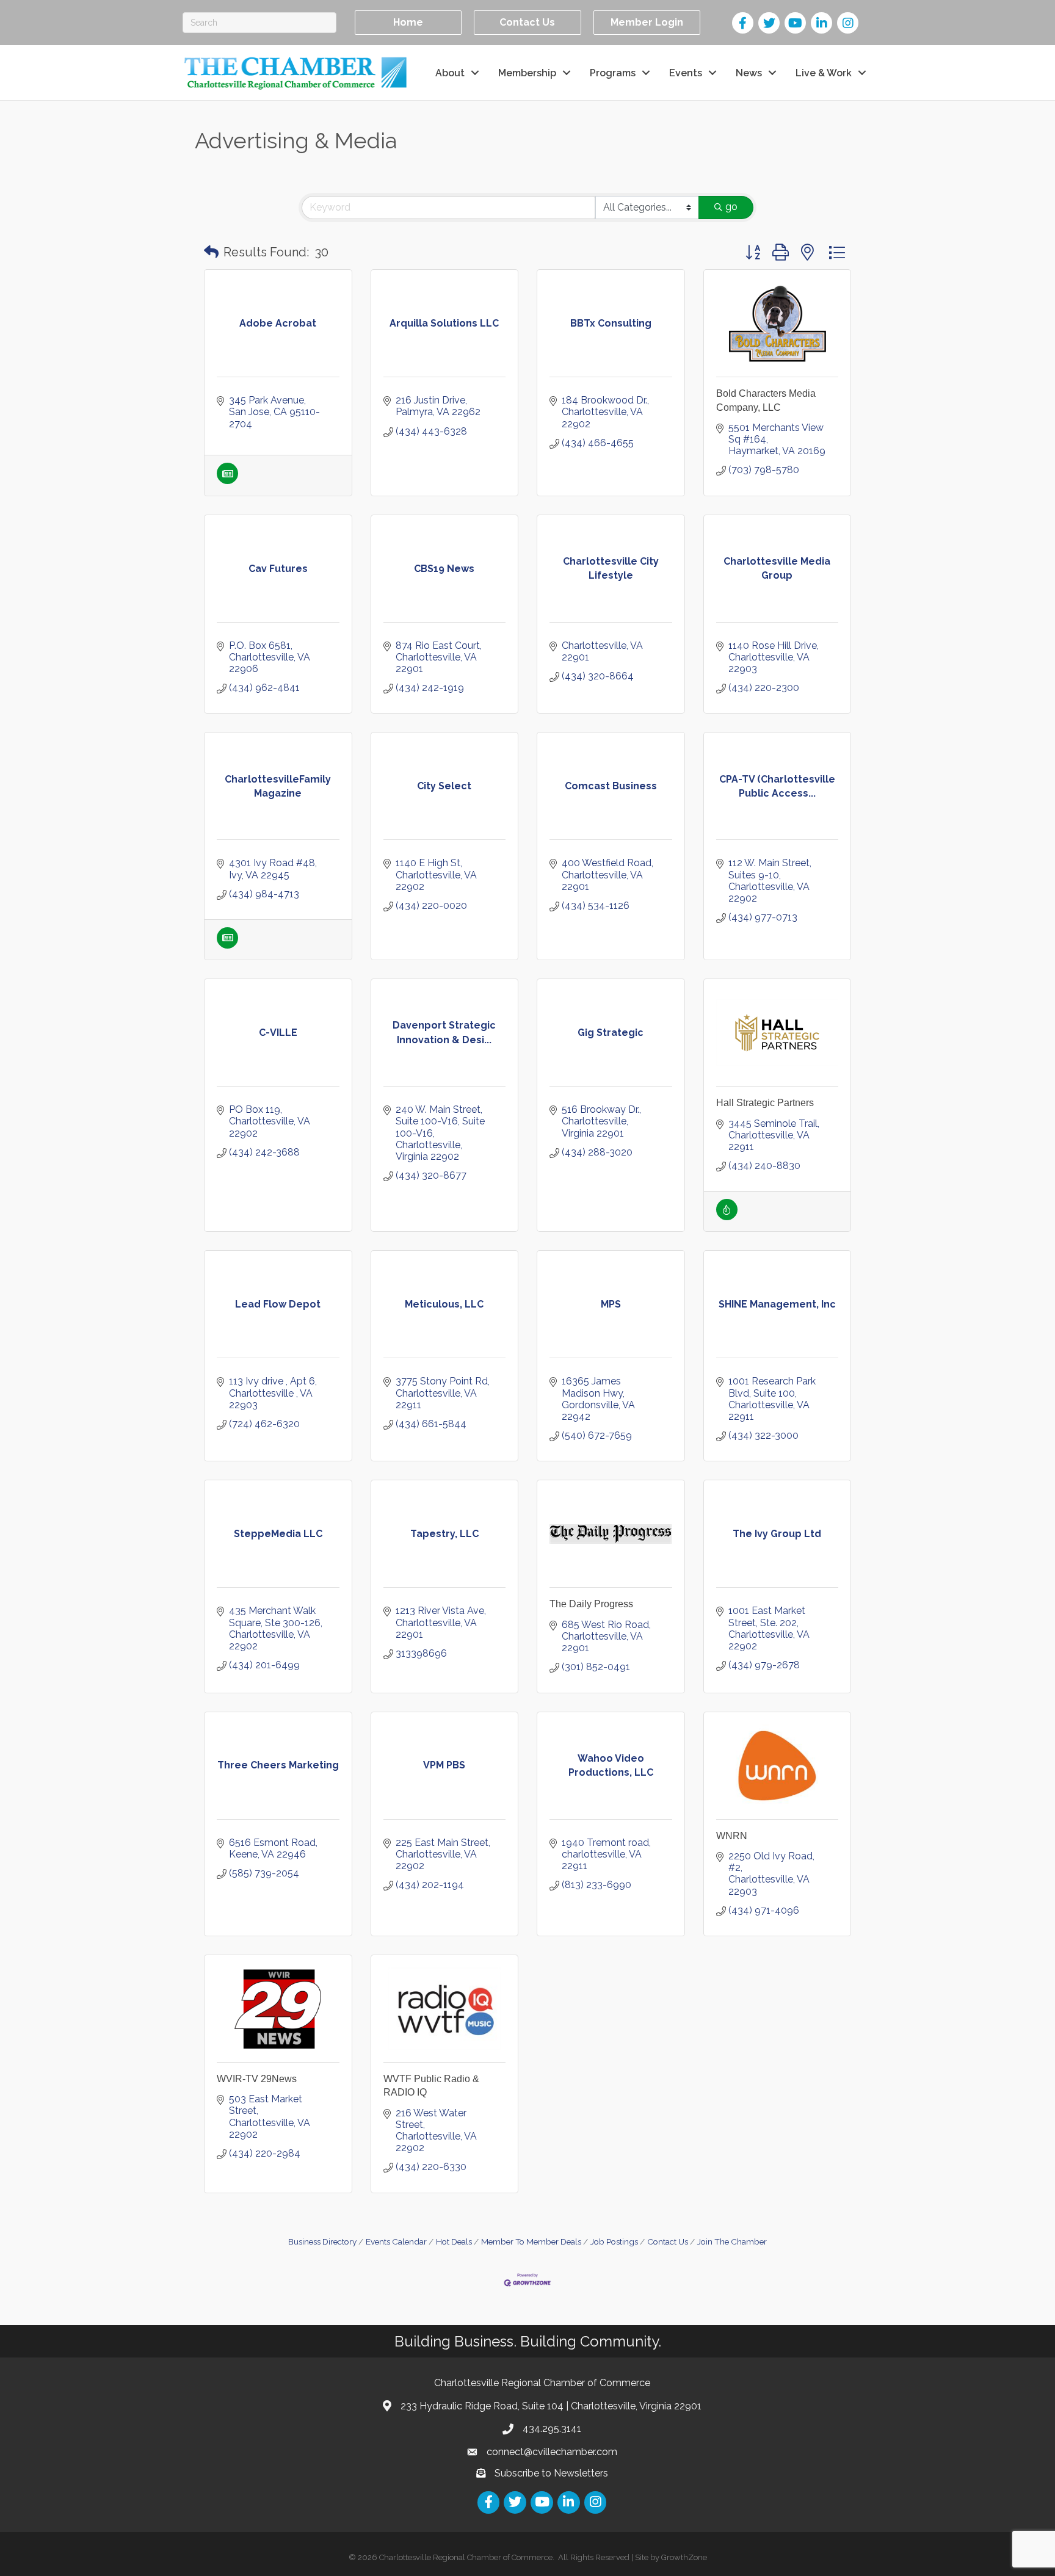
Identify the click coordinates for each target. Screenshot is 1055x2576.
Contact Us (668, 2241)
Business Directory (322, 2241)
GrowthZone (684, 2557)
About (450, 73)
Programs (613, 73)
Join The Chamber (732, 2241)
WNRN (732, 1836)
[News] (227, 481)
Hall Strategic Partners (765, 1103)
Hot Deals (454, 2241)
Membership (527, 73)
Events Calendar (396, 2241)
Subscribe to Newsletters (551, 2473)
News (749, 73)
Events (686, 73)
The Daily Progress (591, 1604)
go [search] (731, 207)
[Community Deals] (727, 1217)
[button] (211, 252)
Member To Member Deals (531, 2241)
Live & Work (824, 73)
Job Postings (614, 2241)
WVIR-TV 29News (257, 2079)
